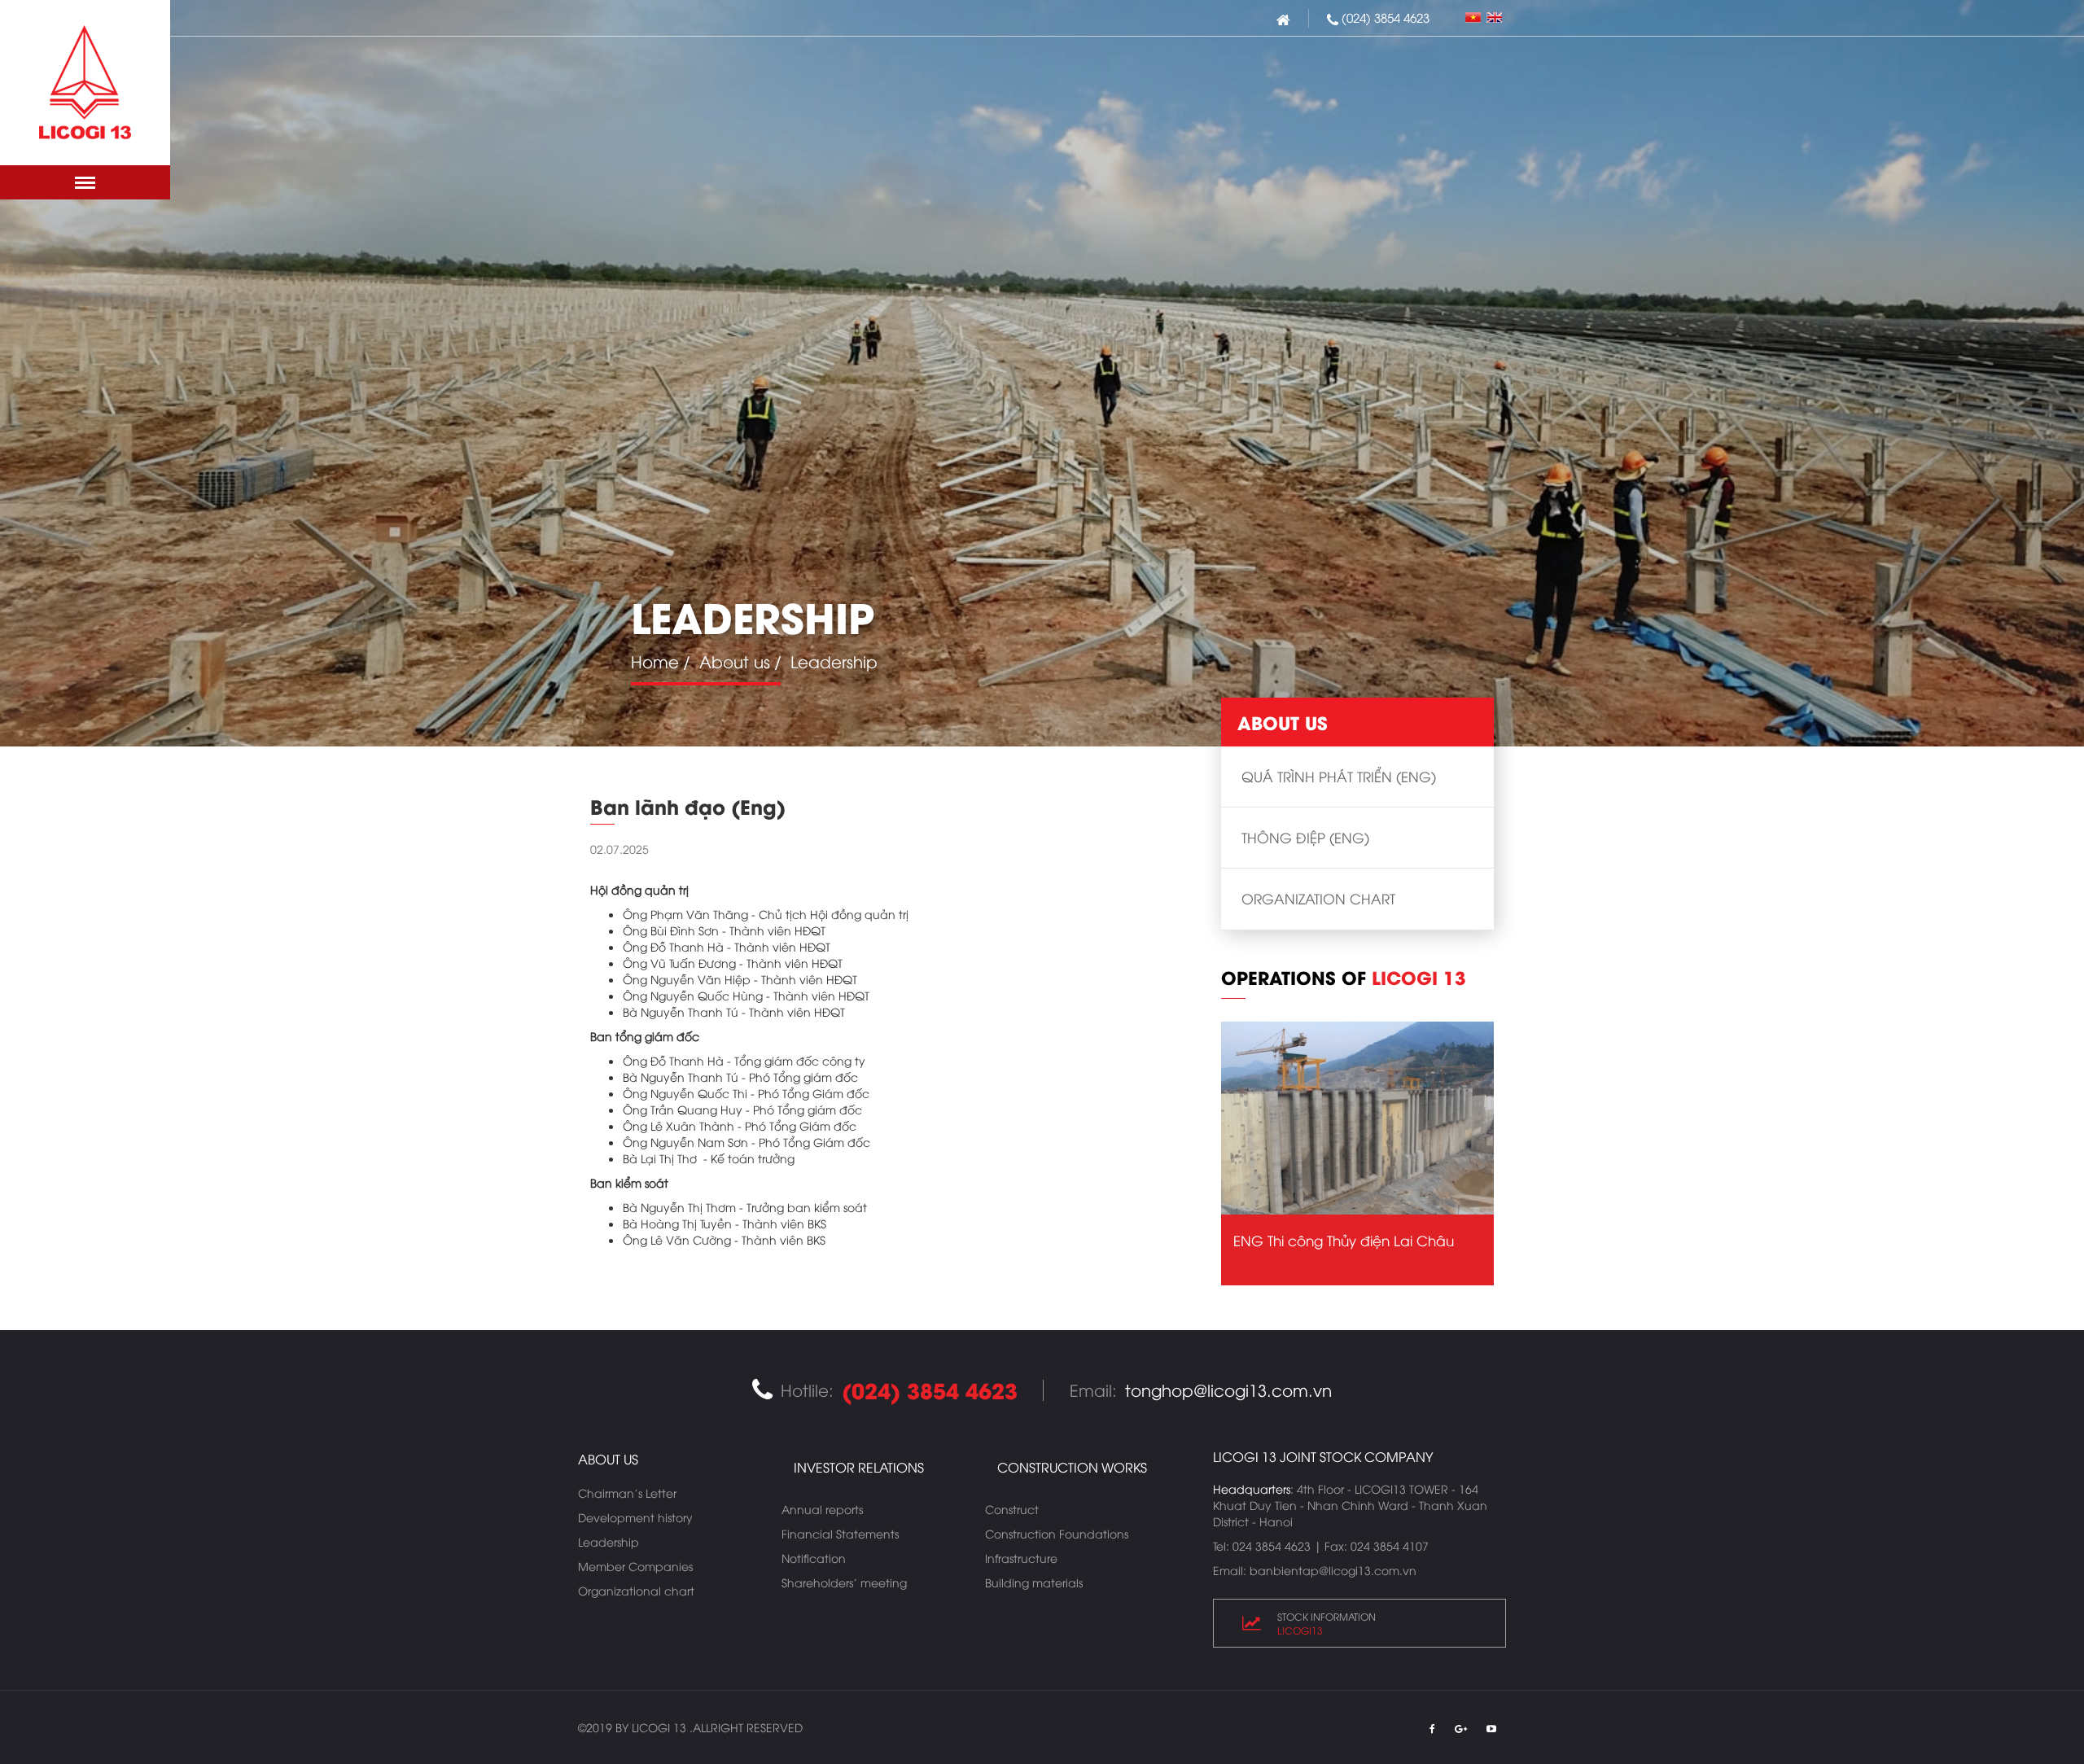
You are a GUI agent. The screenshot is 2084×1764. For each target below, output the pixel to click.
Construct (1012, 1509)
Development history (635, 1517)
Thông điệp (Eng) (1305, 837)
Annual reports (822, 1509)
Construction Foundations (1057, 1533)
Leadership (609, 1541)
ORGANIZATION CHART (1318, 898)
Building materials (1034, 1582)
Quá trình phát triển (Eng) (1339, 776)
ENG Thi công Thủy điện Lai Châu (1344, 1240)
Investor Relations (859, 1467)
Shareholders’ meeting (844, 1582)
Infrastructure (1021, 1558)
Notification (814, 1558)
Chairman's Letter (627, 1493)
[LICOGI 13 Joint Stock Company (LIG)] (85, 83)
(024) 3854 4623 (1386, 17)
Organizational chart (636, 1590)
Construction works (1072, 1467)
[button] (85, 182)
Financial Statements (840, 1533)
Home (655, 661)
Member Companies (635, 1566)
